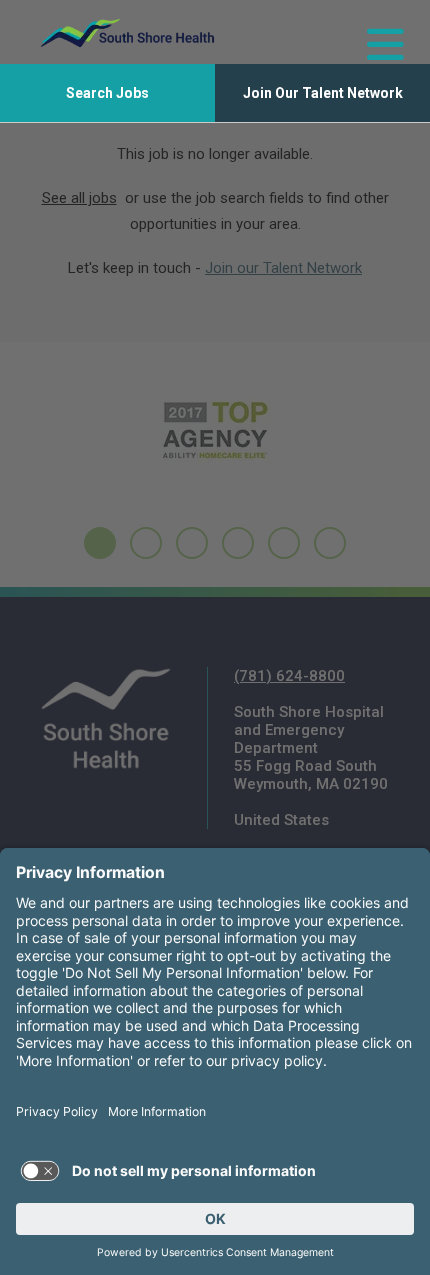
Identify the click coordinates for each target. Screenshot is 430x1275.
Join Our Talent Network (323, 93)
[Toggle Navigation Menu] (377, 33)
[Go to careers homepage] (127, 33)
